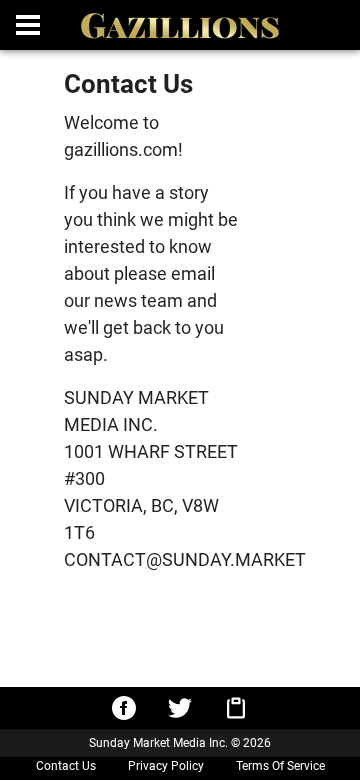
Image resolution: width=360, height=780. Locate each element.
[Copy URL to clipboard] (236, 708)
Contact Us (66, 766)
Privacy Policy (166, 766)
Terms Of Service (280, 766)
